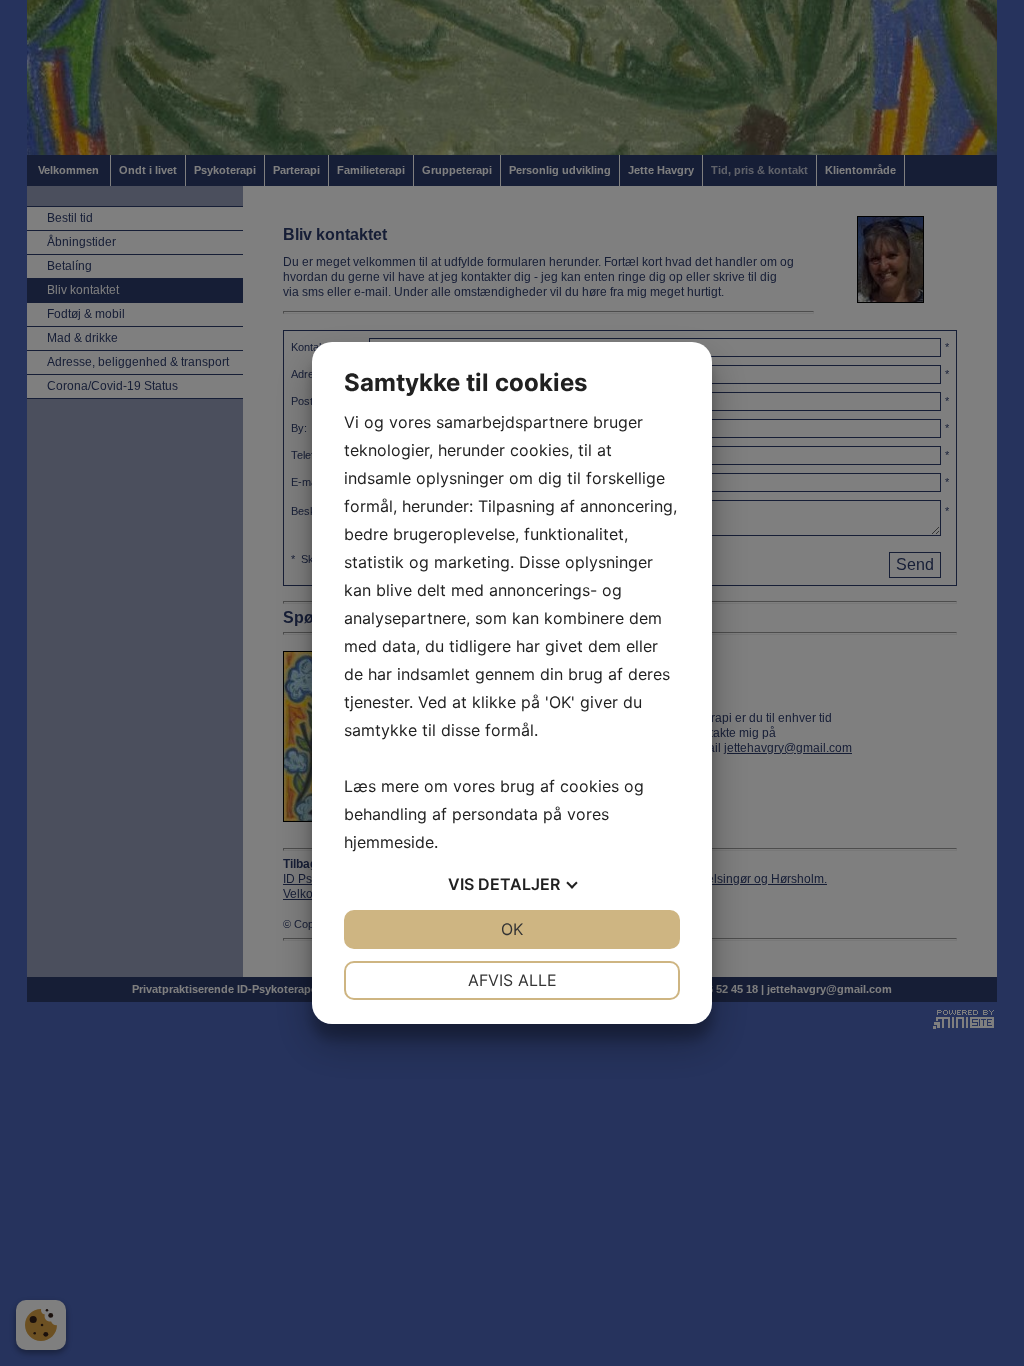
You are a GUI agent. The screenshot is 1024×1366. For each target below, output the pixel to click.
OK (512, 929)
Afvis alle (512, 980)
